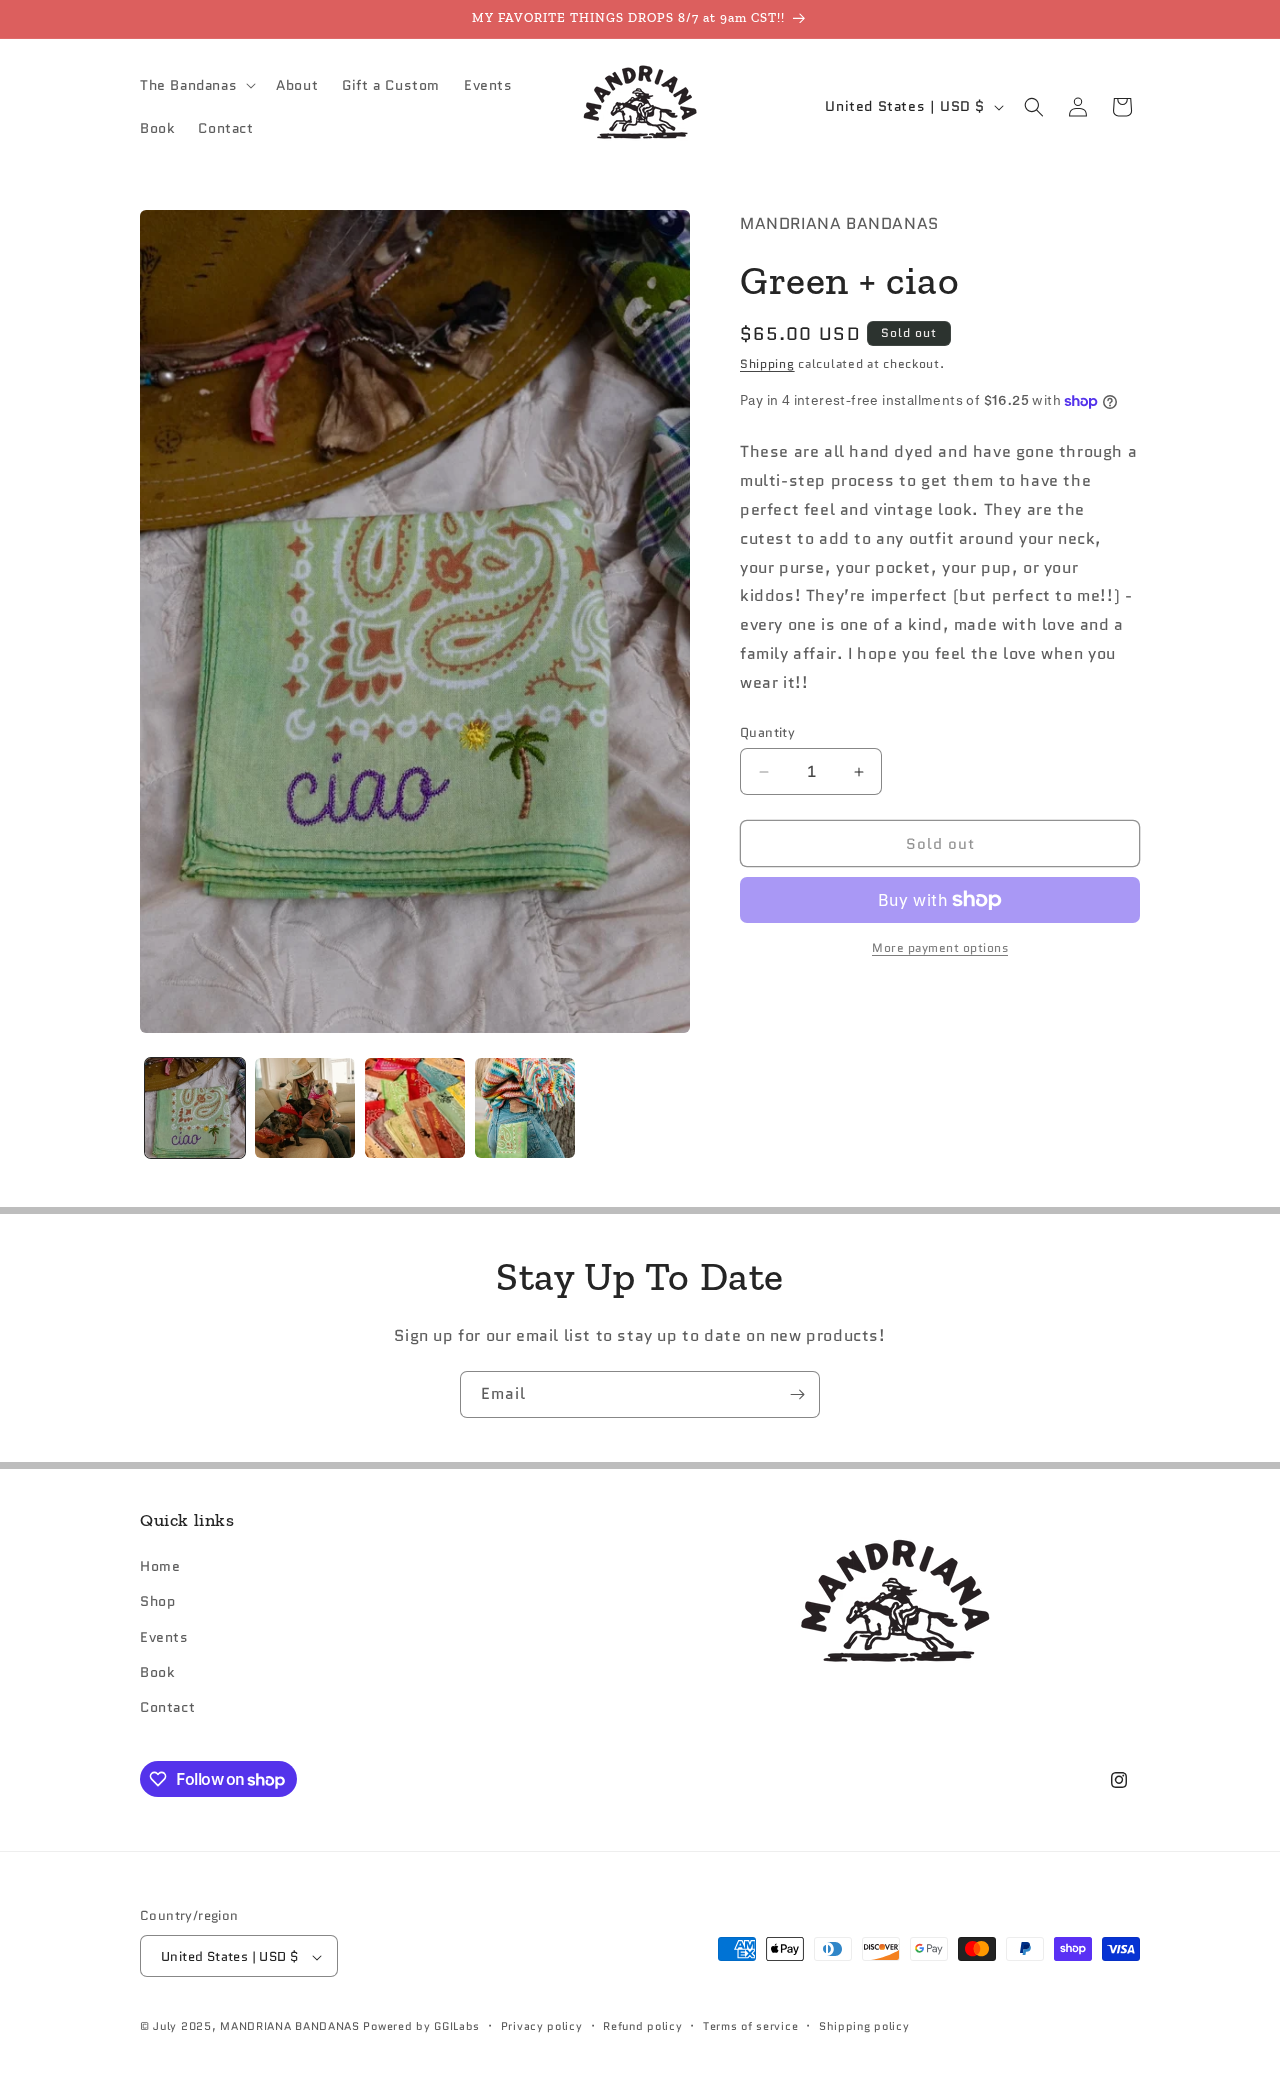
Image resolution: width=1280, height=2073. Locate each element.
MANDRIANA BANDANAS (290, 2027)
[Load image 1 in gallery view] (195, 1108)
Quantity (767, 732)
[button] (196, 85)
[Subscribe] (797, 1394)
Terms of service (750, 2026)
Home (160, 1567)
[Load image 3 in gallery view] (415, 1108)
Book (157, 1672)
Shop (157, 1602)
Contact (167, 1707)
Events (164, 1637)
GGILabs (457, 2027)
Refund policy (642, 2026)
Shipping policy (864, 2026)
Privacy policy (542, 2026)
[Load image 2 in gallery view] (305, 1108)
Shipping (767, 363)
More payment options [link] (940, 947)
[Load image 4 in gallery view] (525, 1108)
